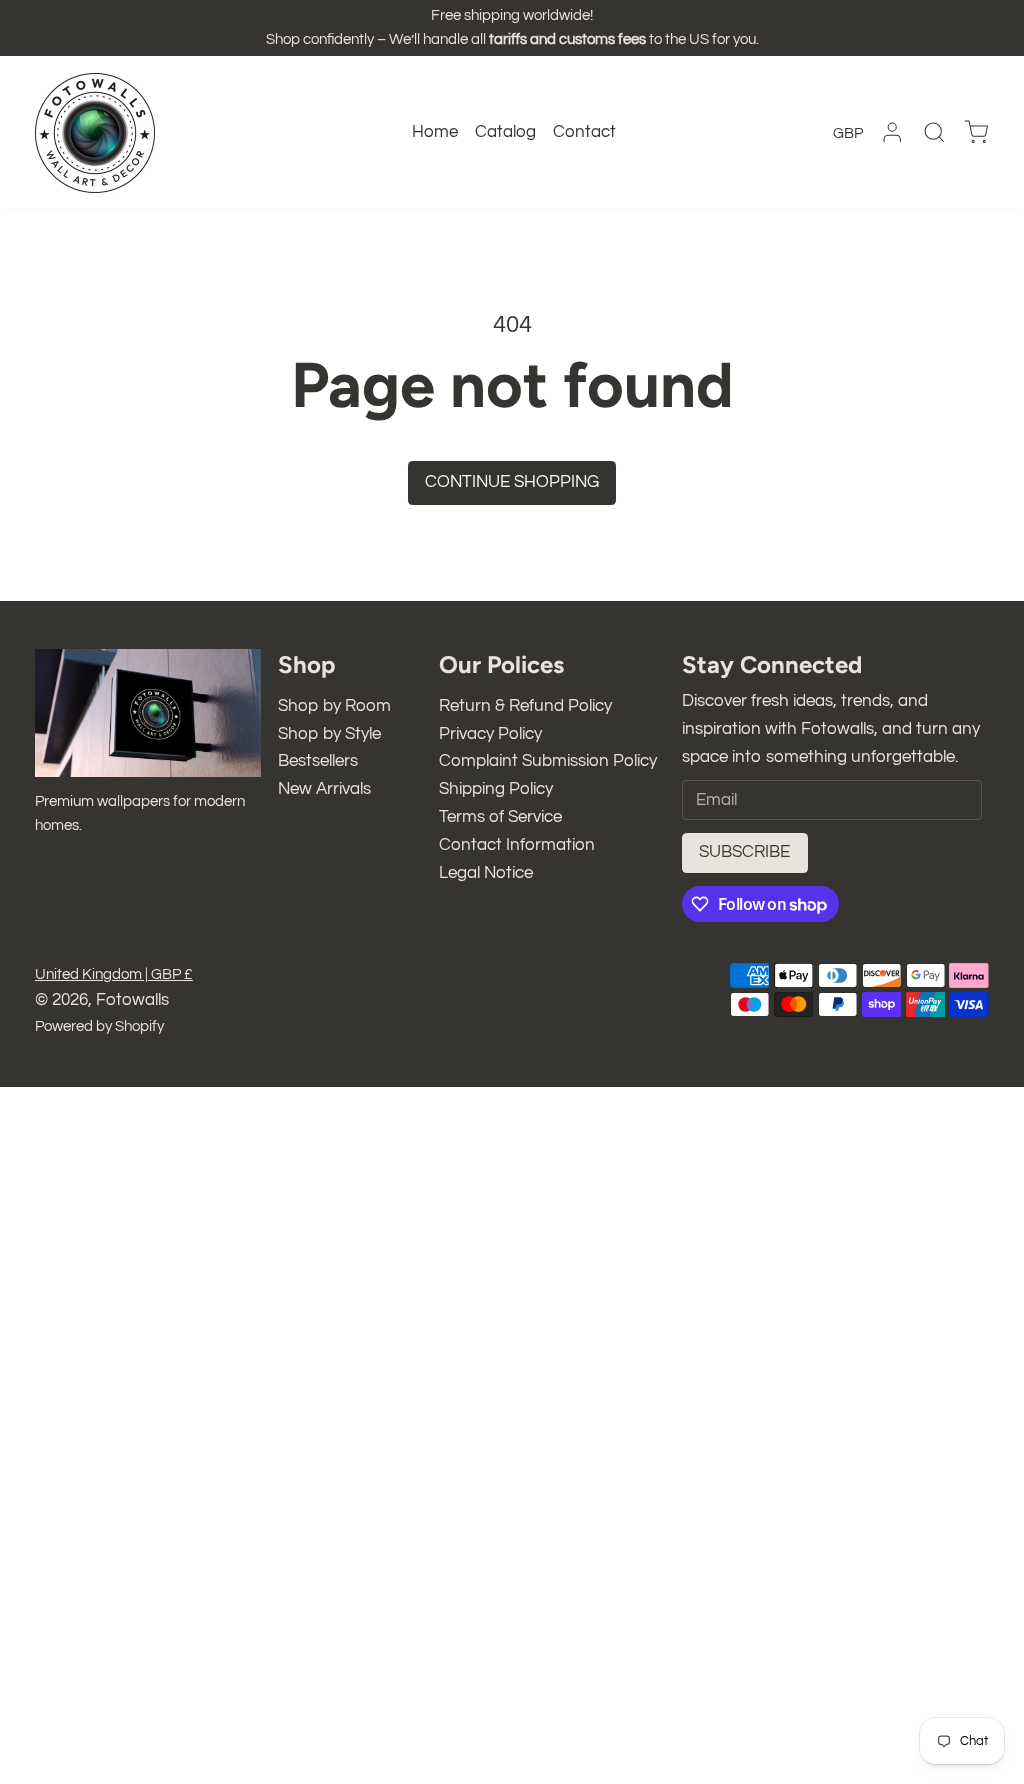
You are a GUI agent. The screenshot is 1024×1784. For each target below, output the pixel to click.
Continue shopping (512, 482)
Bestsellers (318, 761)
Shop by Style (329, 734)
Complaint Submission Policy (548, 761)
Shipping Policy (496, 789)
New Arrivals (324, 789)
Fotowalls (132, 1000)
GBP (848, 133)
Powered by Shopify (99, 1026)
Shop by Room (334, 706)
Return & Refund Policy (525, 706)
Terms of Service (500, 817)
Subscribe (744, 852)
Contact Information (517, 845)
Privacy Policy (490, 734)
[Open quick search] (934, 132)
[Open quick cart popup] (976, 133)
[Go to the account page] (892, 132)
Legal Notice (486, 873)
